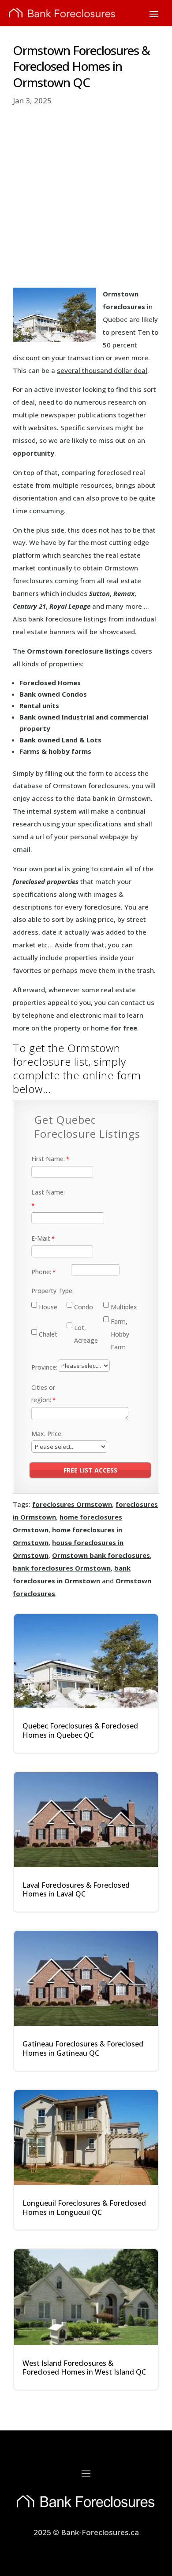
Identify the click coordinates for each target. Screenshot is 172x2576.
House (48, 1307)
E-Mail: (41, 1238)
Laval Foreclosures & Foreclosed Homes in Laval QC (76, 1890)
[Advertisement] (86, 197)
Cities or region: (43, 1394)
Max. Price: (47, 1434)
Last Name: (48, 1192)
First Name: (48, 1159)
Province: (44, 1367)
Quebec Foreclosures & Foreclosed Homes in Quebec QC (80, 1730)
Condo (84, 1307)
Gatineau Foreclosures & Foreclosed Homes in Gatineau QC (83, 2048)
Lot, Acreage (86, 1334)
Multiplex (124, 1307)
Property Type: (52, 1291)
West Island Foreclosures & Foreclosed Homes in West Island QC (84, 2368)
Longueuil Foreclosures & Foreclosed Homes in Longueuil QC (84, 2208)
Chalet (48, 1334)
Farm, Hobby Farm (120, 1334)
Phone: (41, 1272)
